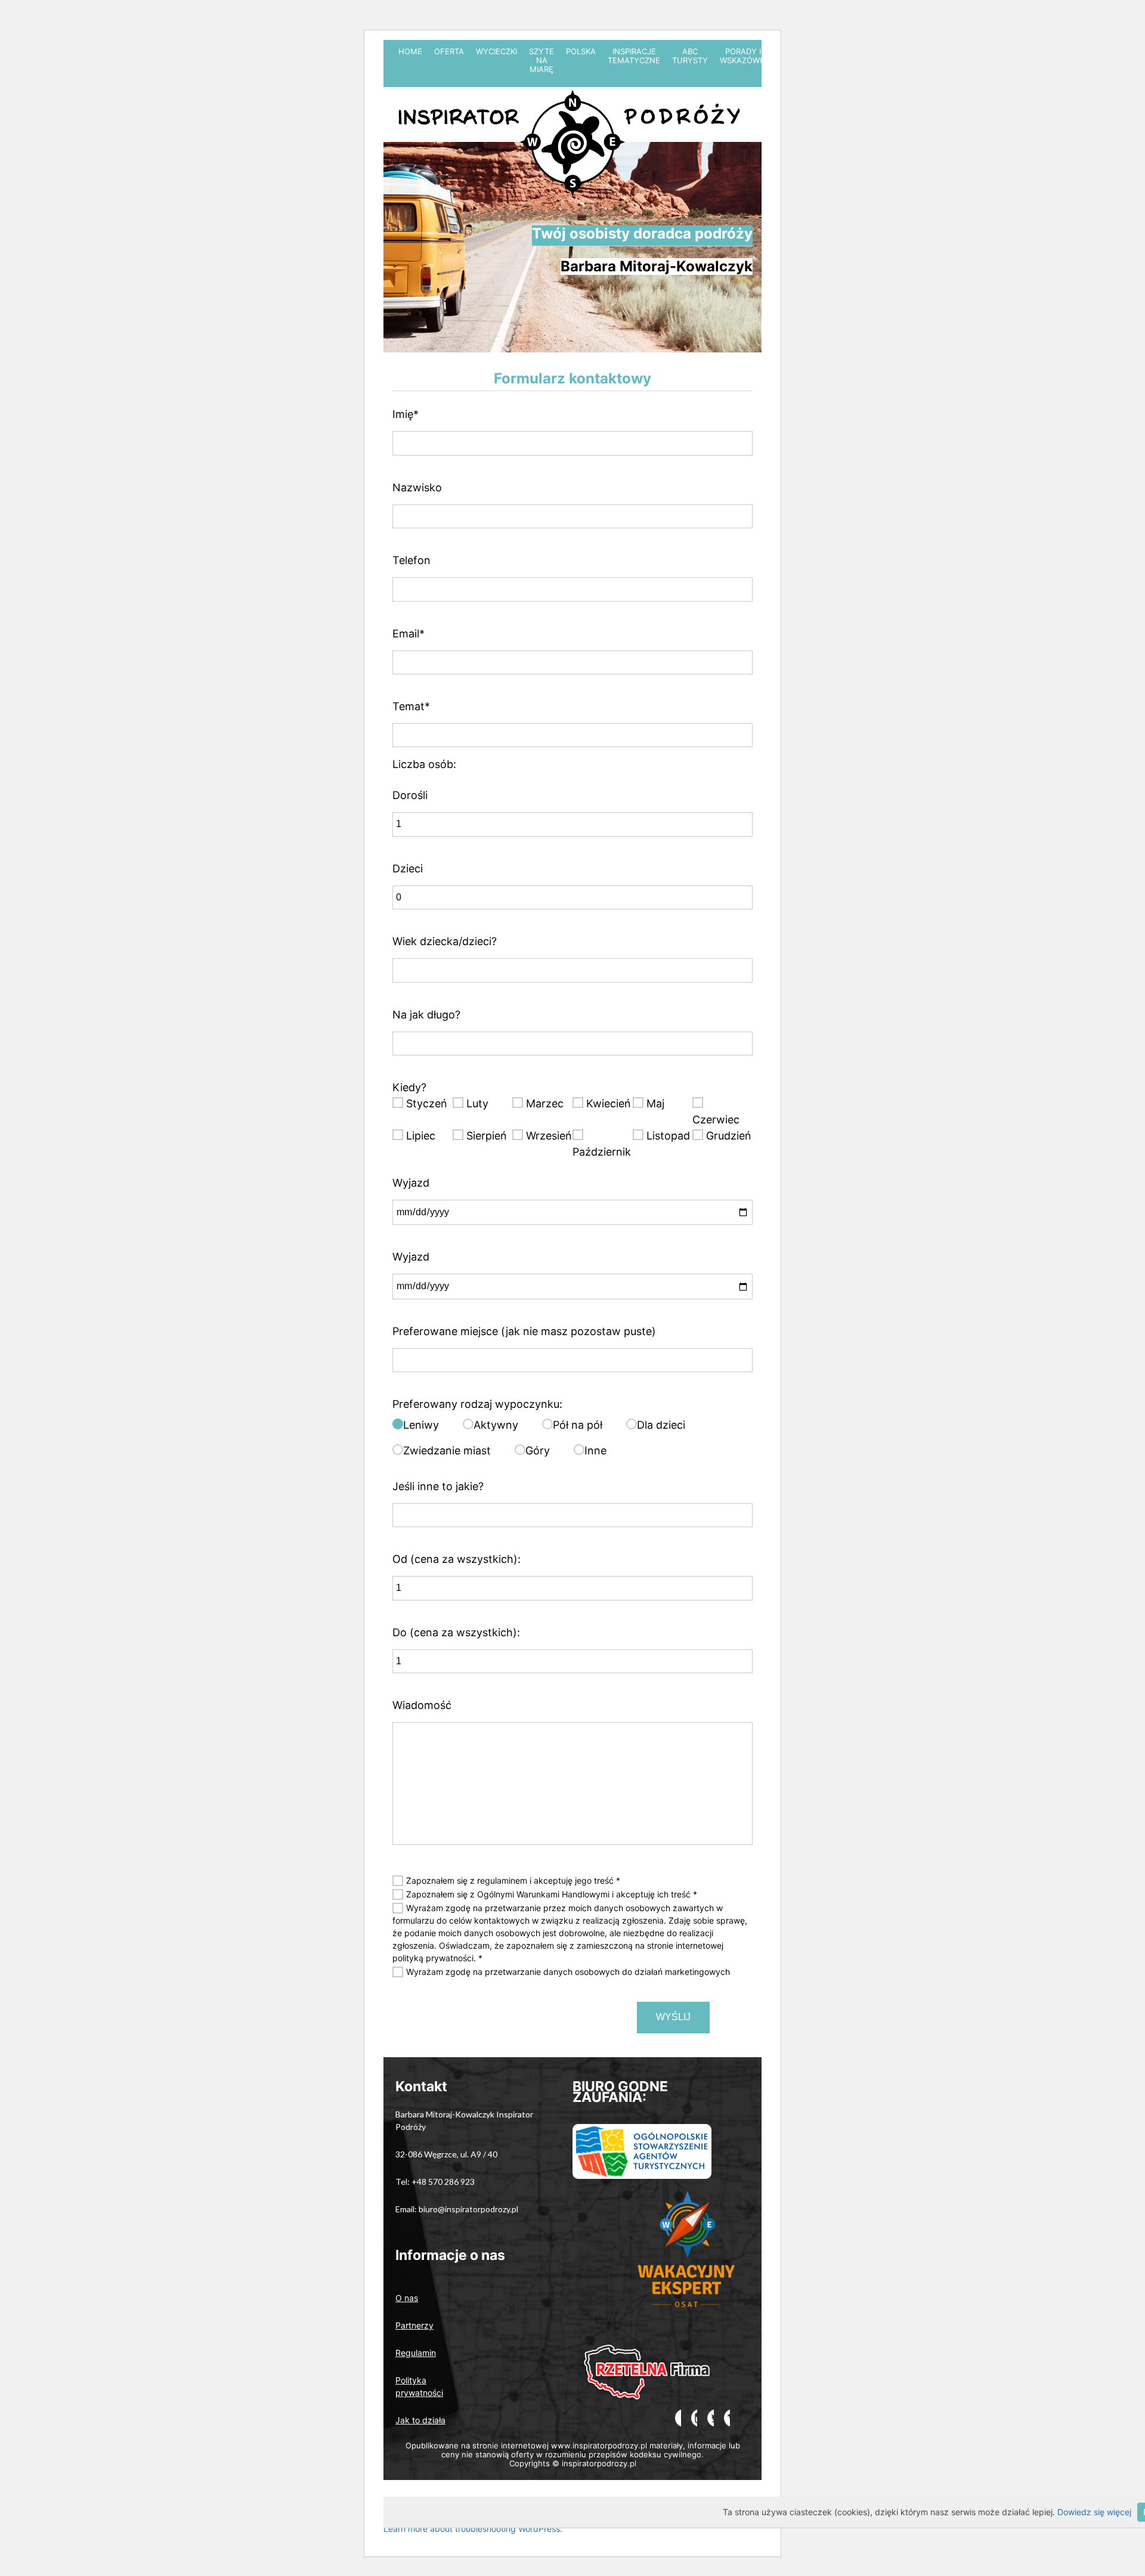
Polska (581, 51)
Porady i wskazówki (743, 56)
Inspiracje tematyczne (634, 56)
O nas (407, 2298)
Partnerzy (414, 2325)
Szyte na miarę (541, 60)
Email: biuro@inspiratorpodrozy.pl (457, 2209)
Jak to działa (420, 2420)
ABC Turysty (690, 56)
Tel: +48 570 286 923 (435, 2182)
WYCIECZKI (496, 51)
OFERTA (449, 51)
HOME (410, 51)
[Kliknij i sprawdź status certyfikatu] (688, 2265)
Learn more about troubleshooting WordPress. (473, 2529)
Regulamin (416, 2353)
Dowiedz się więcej (1094, 2512)
